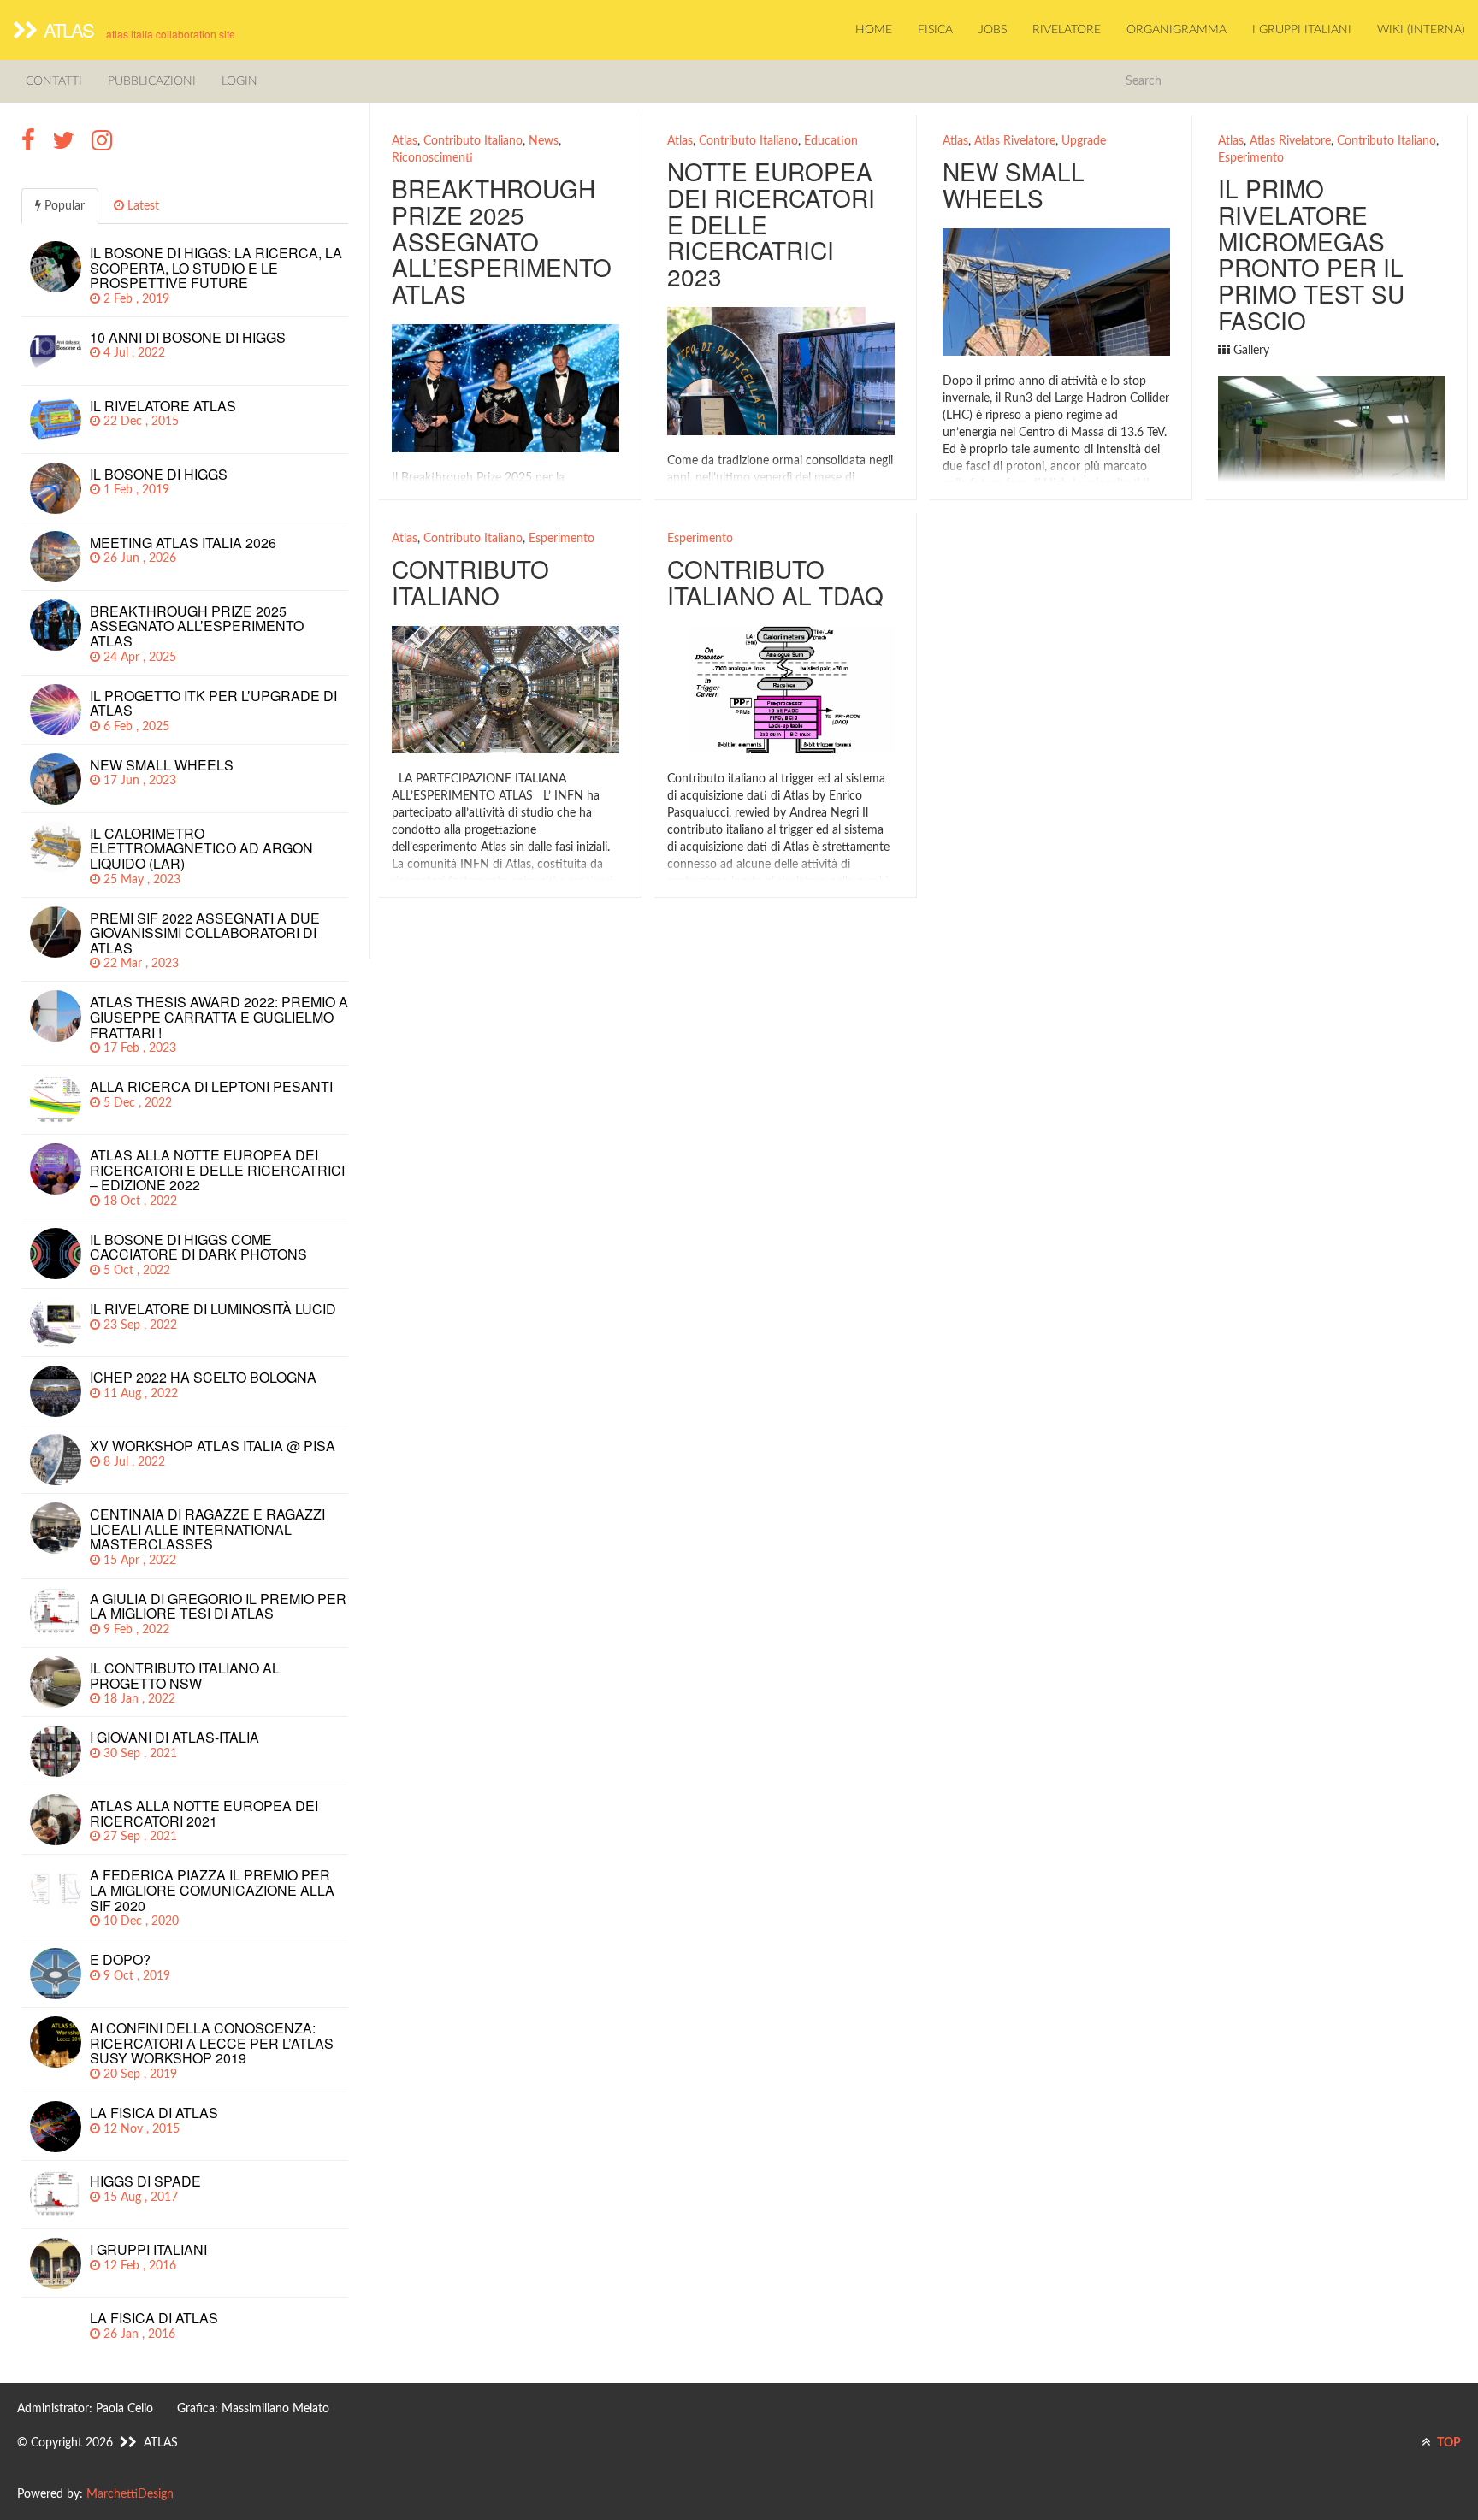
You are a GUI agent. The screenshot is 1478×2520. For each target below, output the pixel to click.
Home (874, 30)
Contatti (54, 81)
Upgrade (1084, 141)
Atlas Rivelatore (1015, 141)
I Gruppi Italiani (1302, 30)
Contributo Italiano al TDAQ (775, 582)
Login (239, 81)
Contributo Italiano (473, 141)
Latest (142, 206)
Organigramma (1176, 30)
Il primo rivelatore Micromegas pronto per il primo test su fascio (1311, 254)
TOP (1448, 2443)
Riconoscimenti (432, 158)
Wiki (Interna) (1421, 30)
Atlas (405, 141)
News (544, 141)
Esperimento (1251, 158)
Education (831, 141)
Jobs (993, 30)
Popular (63, 206)
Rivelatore (1067, 30)
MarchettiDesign (130, 2494)
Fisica (935, 30)
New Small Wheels (1014, 184)
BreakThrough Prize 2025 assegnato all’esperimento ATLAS (502, 241)
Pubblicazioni (152, 81)
